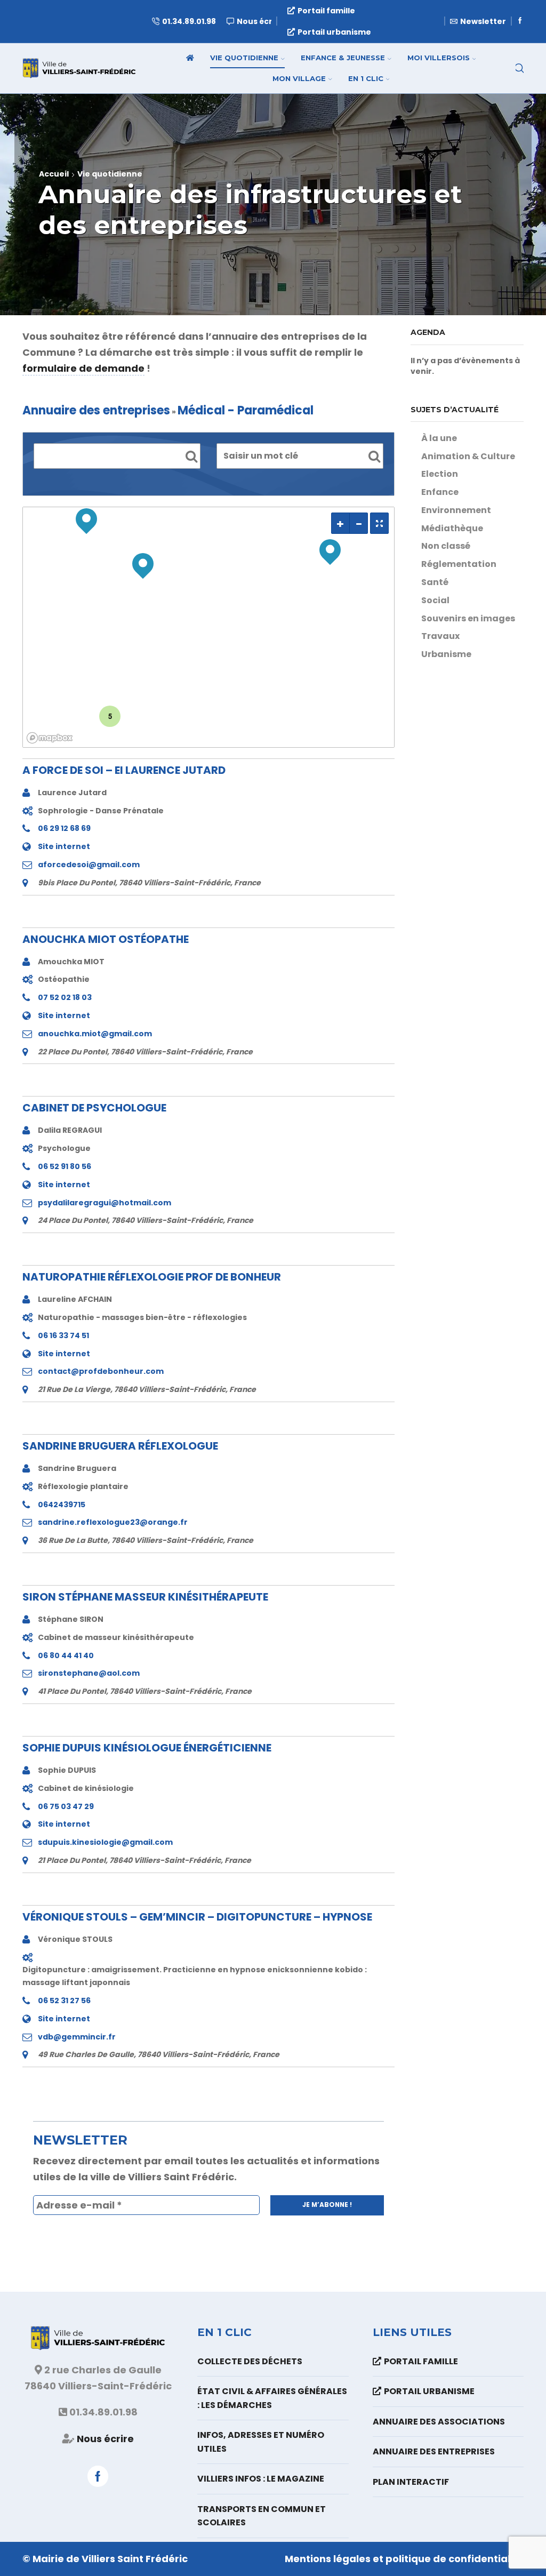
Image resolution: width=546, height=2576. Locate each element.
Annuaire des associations (439, 2422)
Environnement (456, 510)
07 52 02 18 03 (65, 997)
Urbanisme (446, 654)
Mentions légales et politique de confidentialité (404, 2559)
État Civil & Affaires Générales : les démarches (272, 2398)
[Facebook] (520, 21)
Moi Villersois (439, 58)
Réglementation (459, 564)
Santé (435, 582)
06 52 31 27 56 (64, 2001)
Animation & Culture (468, 456)
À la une (439, 438)
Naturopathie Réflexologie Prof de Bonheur (152, 1277)
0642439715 (62, 1505)
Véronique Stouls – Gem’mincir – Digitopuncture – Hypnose (197, 1917)
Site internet (64, 846)
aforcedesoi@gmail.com (89, 865)
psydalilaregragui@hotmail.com (105, 1203)
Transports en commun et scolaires (262, 2516)
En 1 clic (366, 78)
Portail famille (326, 11)
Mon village (299, 78)
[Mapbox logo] (50, 738)
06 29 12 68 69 (64, 828)
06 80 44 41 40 (66, 1655)
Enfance (440, 492)
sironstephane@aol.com (89, 1673)
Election (440, 474)
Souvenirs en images (468, 618)
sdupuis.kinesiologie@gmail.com (105, 1842)
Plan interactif (411, 2482)
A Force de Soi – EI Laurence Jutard (124, 770)
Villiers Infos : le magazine (261, 2479)
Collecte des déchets (250, 2361)
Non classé (446, 546)
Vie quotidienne (244, 58)
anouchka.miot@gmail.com (95, 1034)
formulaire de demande (83, 368)
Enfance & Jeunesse (343, 58)
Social (435, 600)
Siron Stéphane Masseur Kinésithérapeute (145, 1597)
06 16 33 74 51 (63, 1335)
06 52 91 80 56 (65, 1166)
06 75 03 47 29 (66, 1806)
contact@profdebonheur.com (101, 1371)
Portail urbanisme (334, 32)
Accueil (54, 174)
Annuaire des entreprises (434, 2451)
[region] (208, 627)
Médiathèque (452, 528)
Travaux (440, 636)
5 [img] (110, 716)
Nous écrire (105, 2439)
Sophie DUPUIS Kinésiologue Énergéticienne (147, 1748)
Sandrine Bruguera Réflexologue (120, 1446)
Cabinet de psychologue (94, 1108)
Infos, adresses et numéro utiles (261, 2442)
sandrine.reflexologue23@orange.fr (113, 1522)
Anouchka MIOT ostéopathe (106, 939)
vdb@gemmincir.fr (77, 2037)
